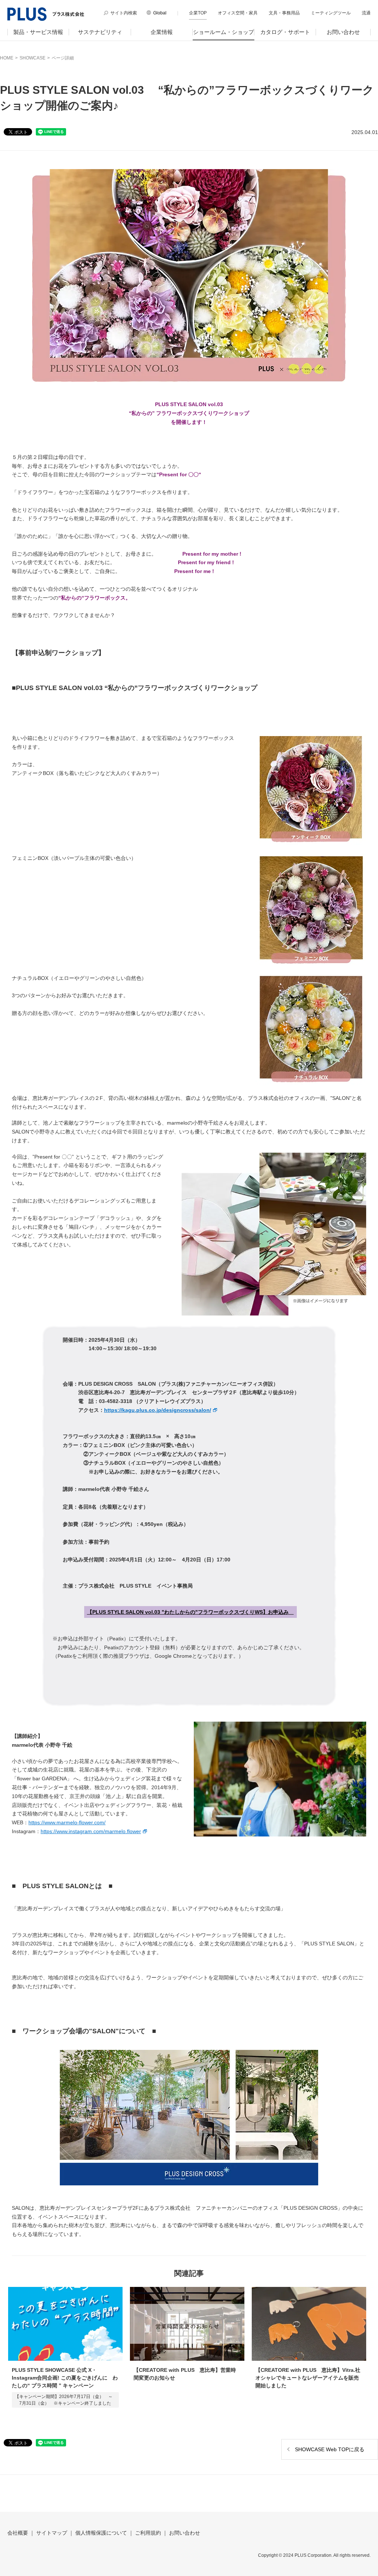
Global (160, 13)
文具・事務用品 (284, 13)
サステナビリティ (100, 32)
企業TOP (198, 13)
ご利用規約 (148, 2533)
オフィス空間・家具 (238, 13)
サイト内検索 (124, 13)
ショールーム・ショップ (224, 32)
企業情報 (162, 32)
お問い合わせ (343, 32)
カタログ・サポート (285, 32)
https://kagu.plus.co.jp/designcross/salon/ (158, 1410)
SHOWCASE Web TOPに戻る (330, 2449)
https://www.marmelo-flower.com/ (67, 1822)
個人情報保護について (101, 2533)
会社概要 (18, 2533)
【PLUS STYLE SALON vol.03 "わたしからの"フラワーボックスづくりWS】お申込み (190, 1612)
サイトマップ (52, 2533)
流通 (366, 13)
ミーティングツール (331, 13)
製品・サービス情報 (38, 32)
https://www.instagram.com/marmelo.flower (91, 1831)
